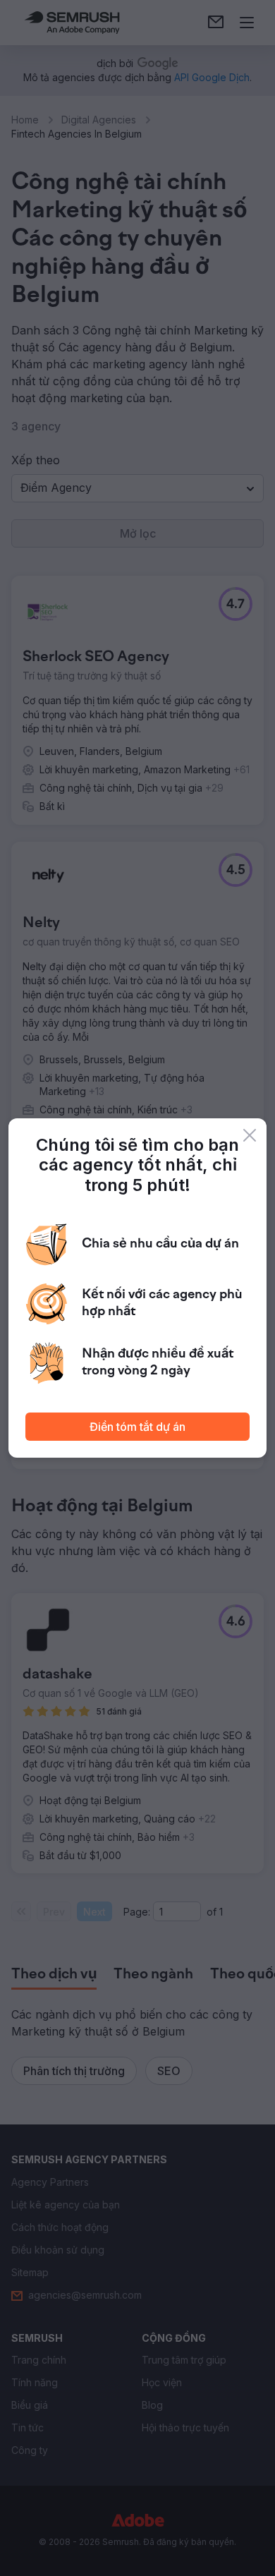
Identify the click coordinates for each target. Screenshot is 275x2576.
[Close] (250, 1135)
